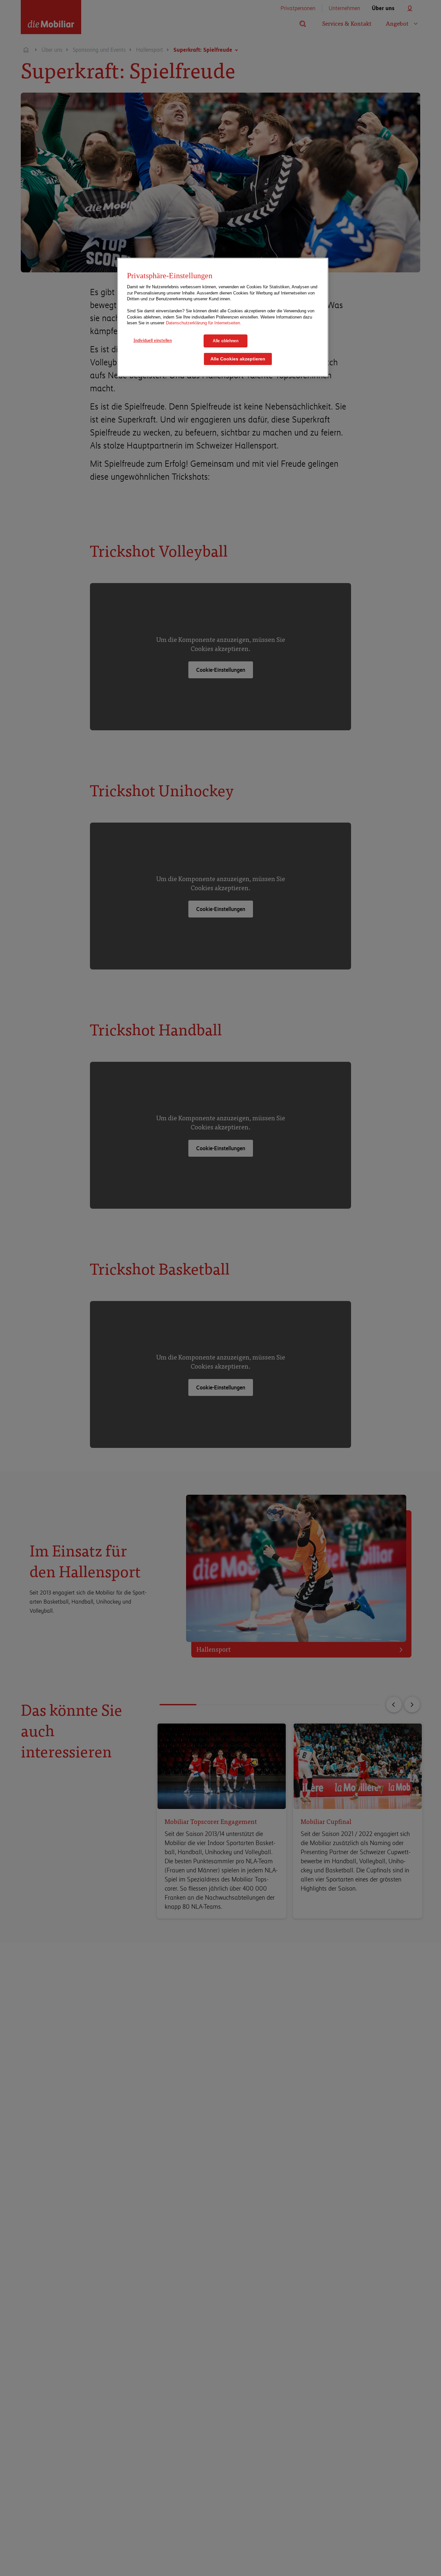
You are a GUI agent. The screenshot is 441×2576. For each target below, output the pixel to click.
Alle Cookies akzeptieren (238, 359)
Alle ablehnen (226, 341)
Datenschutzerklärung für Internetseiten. (204, 323)
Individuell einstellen (153, 340)
